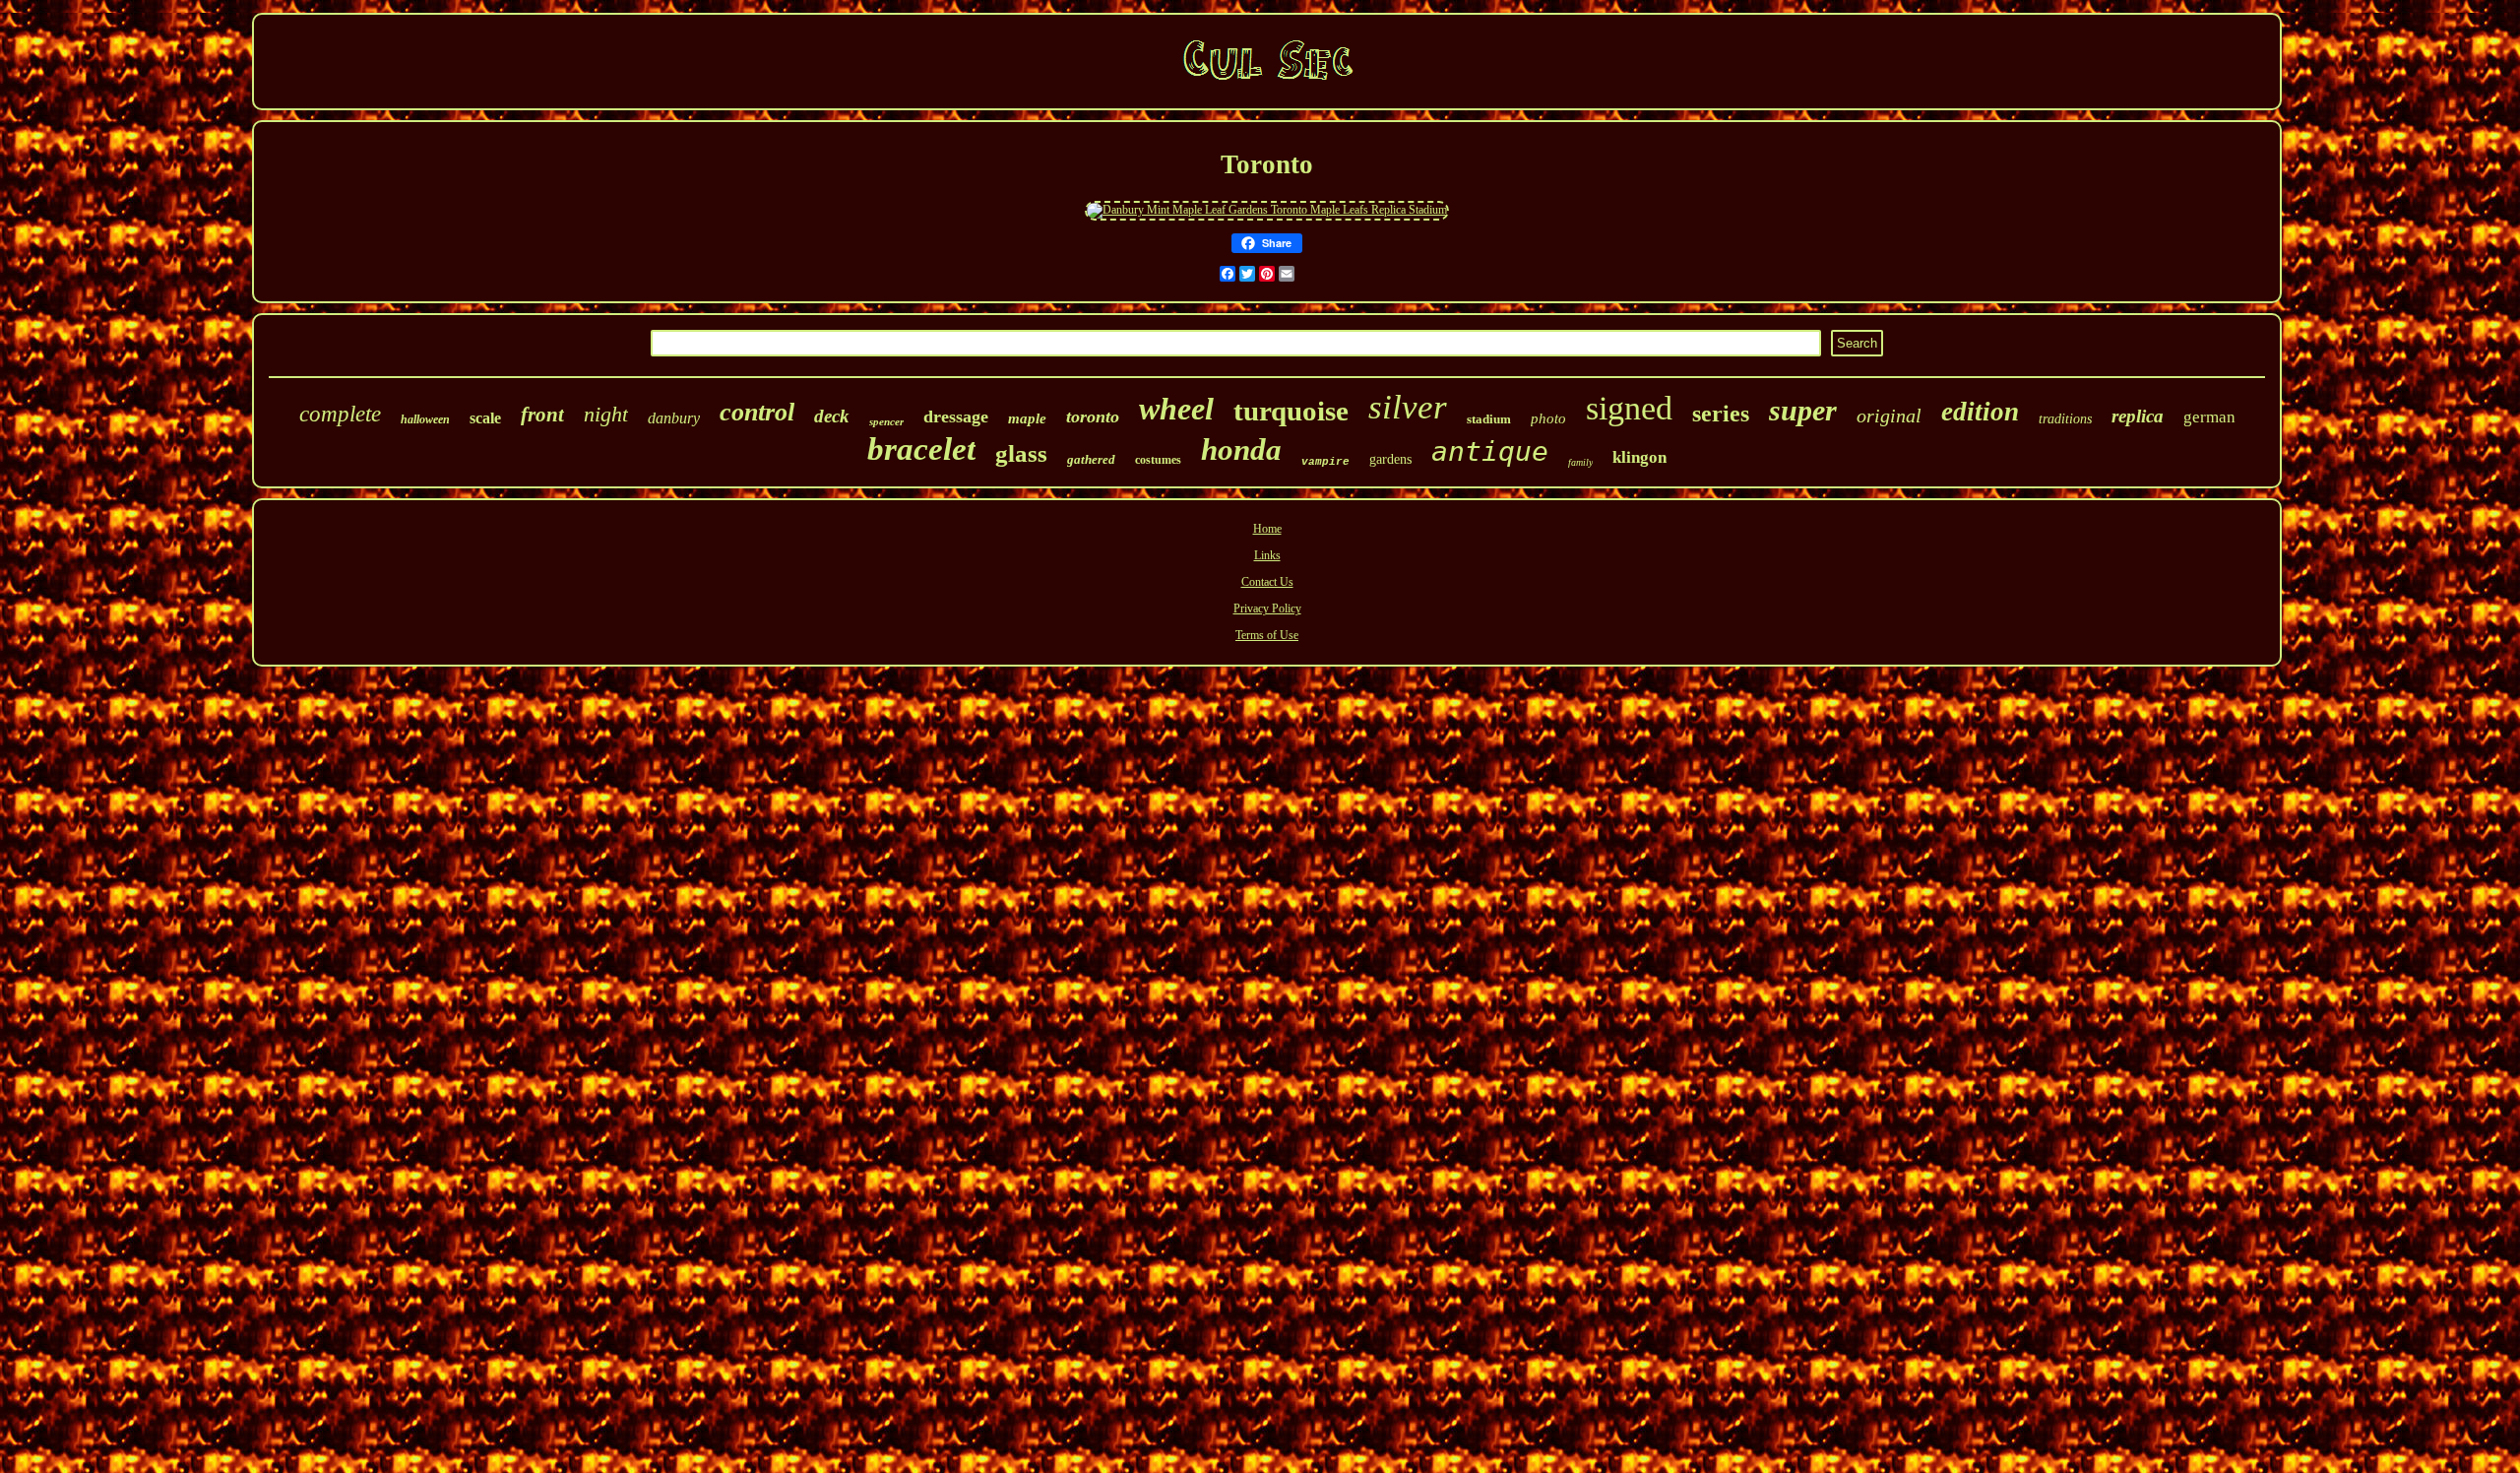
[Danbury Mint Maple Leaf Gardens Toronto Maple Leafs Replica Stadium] (1267, 210)
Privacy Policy (1267, 608)
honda (1241, 449)
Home (1267, 529)
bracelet (921, 449)
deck (832, 416)
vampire (1325, 462)
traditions (2065, 419)
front (542, 415)
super (1803, 410)
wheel (1176, 409)
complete (340, 414)
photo (1548, 418)
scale (485, 418)
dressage (956, 416)
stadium (1489, 419)
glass (1021, 453)
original (1889, 416)
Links (1267, 555)
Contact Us (1267, 582)
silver (1408, 407)
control (757, 412)
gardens (1390, 459)
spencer (886, 421)
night (606, 414)
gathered (1091, 459)
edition (1980, 412)
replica (2138, 416)
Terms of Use (1267, 635)
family (1580, 462)
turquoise (1291, 411)
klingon (1639, 457)
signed (1629, 408)
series (1721, 414)
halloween (425, 419)
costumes (1158, 460)
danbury (674, 418)
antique (1490, 451)
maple (1027, 418)
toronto (1093, 416)
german (2209, 417)
